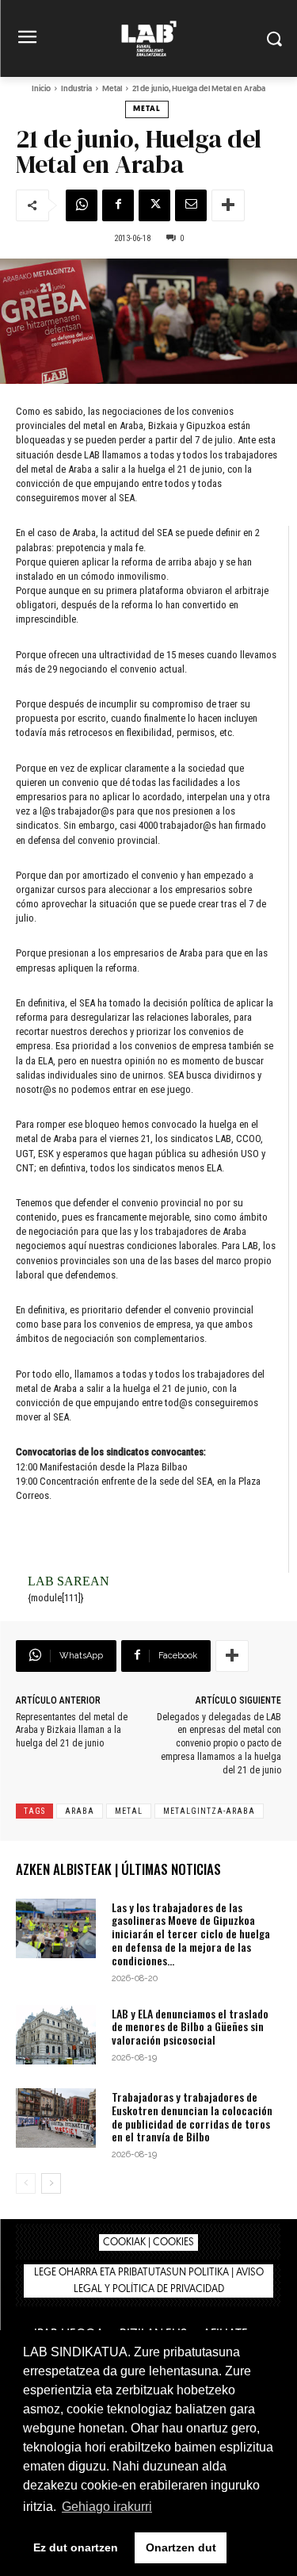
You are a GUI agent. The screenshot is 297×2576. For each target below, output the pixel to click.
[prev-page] (26, 2183)
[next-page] (51, 2183)
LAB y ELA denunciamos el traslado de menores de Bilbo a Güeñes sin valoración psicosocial (190, 2027)
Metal (112, 89)
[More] (228, 205)
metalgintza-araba (209, 1811)
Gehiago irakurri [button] (107, 2507)
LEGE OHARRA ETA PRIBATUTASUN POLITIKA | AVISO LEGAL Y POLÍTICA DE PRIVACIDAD (149, 2281)
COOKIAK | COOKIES (148, 2242)
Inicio (41, 89)
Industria (76, 89)
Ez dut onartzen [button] (76, 2547)
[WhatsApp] (82, 205)
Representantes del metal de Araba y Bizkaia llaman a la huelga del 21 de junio (72, 1731)
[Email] (191, 205)
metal (129, 1811)
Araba (80, 1811)
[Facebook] (118, 205)
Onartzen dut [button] (181, 2547)
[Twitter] (154, 205)
